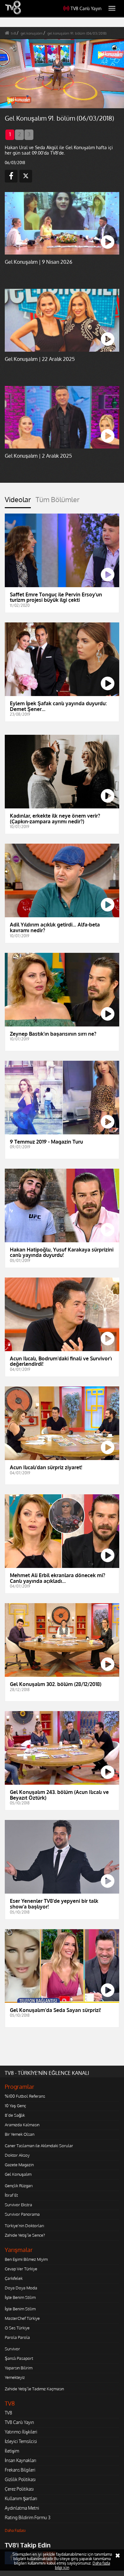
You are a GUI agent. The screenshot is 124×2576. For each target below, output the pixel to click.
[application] (62, 1288)
